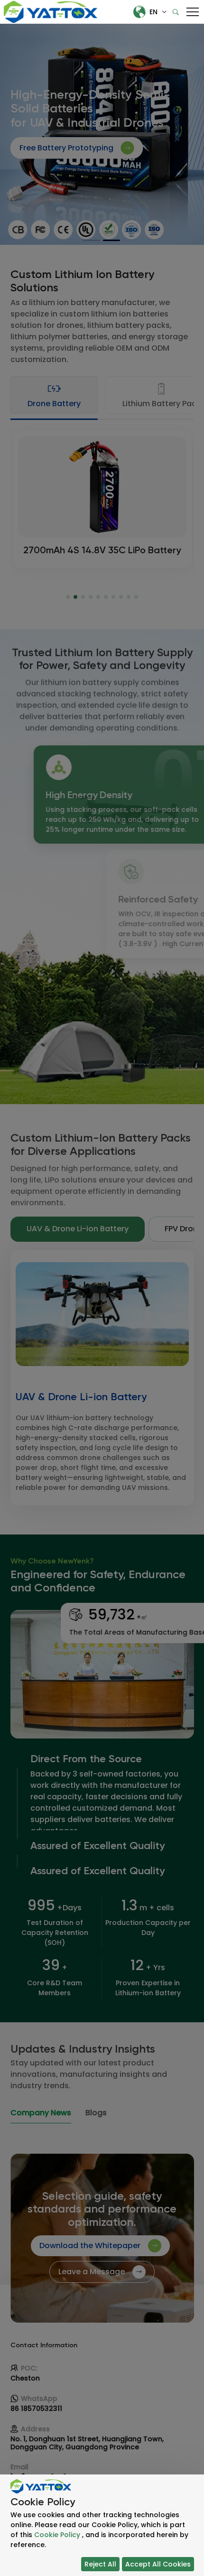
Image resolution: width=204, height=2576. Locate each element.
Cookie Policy (57, 2535)
